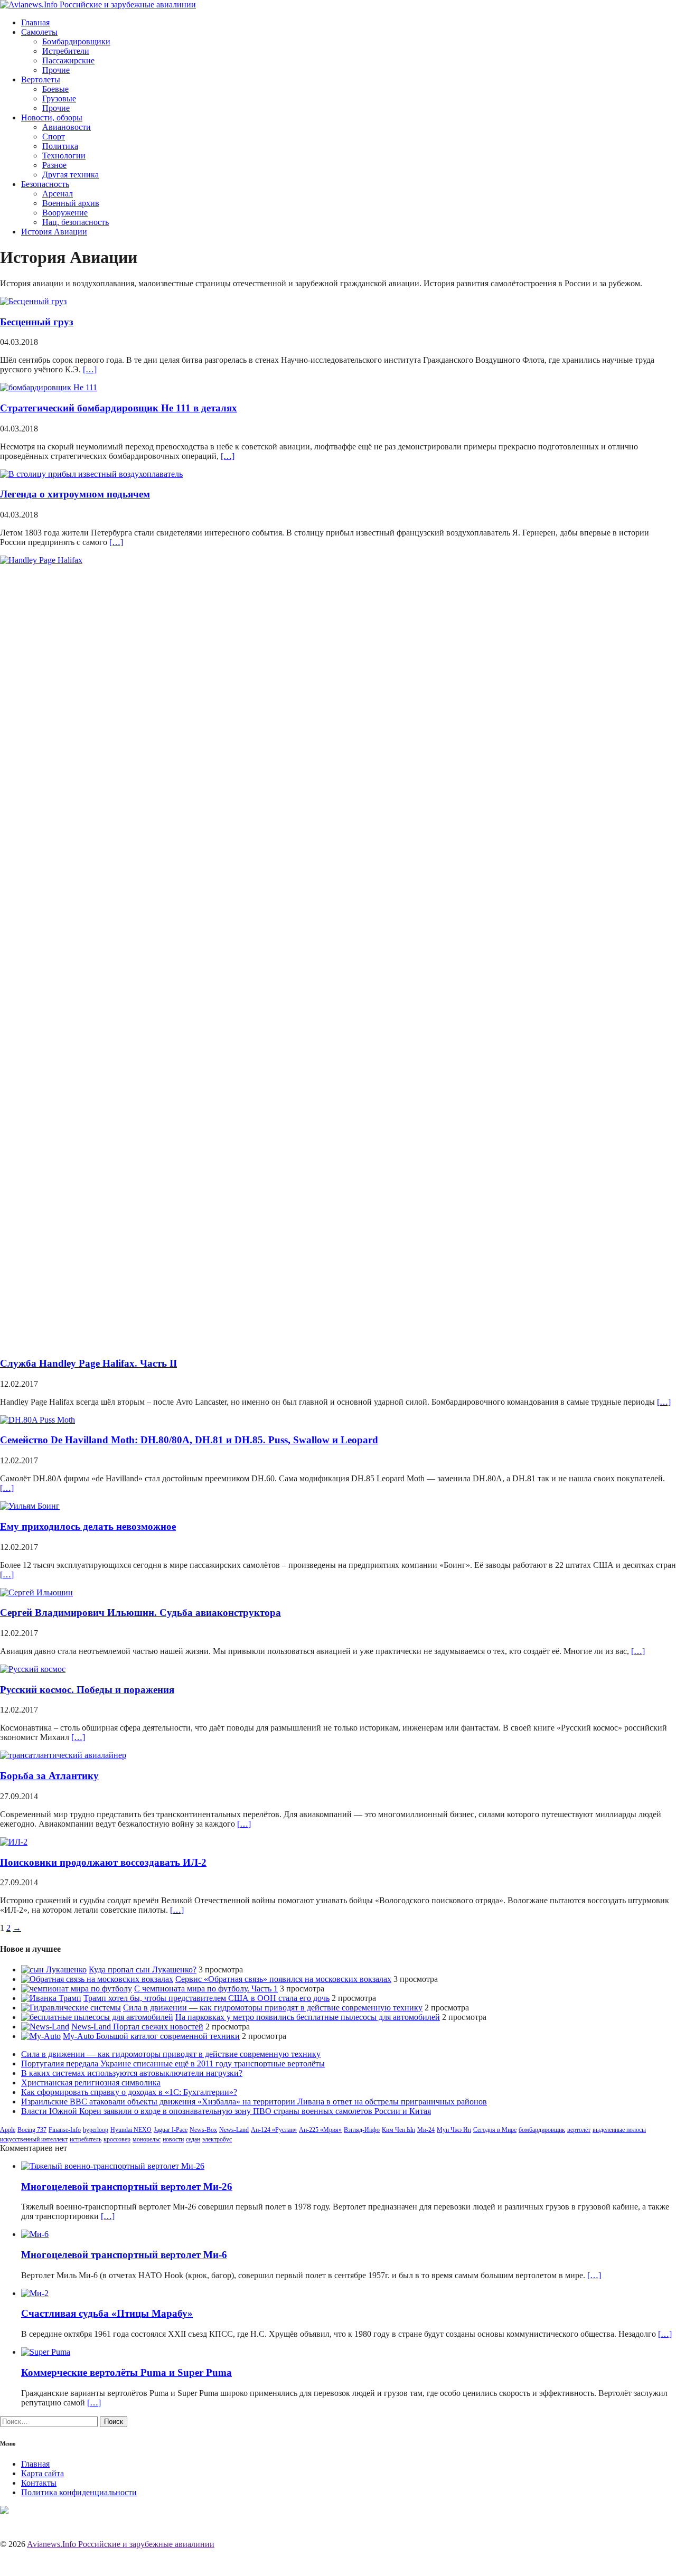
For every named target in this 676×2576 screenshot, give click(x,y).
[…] (90, 369)
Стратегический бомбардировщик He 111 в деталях (119, 408)
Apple (8, 2130)
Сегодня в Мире (495, 2130)
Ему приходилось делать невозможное (88, 1526)
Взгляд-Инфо (362, 2130)
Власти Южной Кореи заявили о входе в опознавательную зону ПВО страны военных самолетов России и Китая (226, 2111)
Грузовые (59, 98)
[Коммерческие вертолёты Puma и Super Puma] (46, 2352)
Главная (35, 22)
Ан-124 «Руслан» (274, 2130)
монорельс (147, 2139)
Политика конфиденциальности (79, 2492)
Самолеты (39, 32)
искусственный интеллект (34, 2139)
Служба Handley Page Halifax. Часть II (88, 1363)
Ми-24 (426, 2130)
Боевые (55, 89)
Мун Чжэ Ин (454, 2130)
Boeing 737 (32, 2130)
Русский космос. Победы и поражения (87, 1690)
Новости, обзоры (52, 117)
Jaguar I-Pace (171, 2130)
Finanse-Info (65, 2130)
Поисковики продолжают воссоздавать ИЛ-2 (103, 1862)
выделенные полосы (619, 2130)
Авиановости (67, 127)
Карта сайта (43, 2473)
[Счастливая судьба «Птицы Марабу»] (35, 2293)
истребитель (86, 2139)
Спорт (54, 137)
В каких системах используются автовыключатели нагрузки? (132, 2073)
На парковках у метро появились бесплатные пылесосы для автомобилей (308, 2017)
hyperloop (96, 2130)
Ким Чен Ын (398, 2130)
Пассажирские (68, 60)
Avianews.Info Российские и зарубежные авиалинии (121, 2544)
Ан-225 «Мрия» (320, 2130)
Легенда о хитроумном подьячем (75, 494)
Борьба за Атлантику (49, 1776)
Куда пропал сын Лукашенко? (143, 1969)
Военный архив (71, 203)
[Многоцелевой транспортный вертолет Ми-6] (35, 2234)
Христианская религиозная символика (91, 2083)
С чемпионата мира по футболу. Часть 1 (206, 1989)
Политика (60, 146)
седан (193, 2139)
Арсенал (58, 194)
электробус (217, 2139)
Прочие (56, 70)
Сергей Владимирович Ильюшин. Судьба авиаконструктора (140, 1613)
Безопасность (45, 184)
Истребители (66, 51)
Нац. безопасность (76, 222)
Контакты (39, 2483)
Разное (54, 165)
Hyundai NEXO (131, 2130)
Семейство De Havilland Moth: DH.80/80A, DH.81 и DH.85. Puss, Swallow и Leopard (189, 1440)
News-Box (203, 2130)
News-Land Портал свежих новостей (137, 2027)
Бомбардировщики (76, 41)
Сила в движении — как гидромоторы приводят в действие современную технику (273, 2008)
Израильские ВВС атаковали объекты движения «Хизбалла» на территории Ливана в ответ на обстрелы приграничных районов (254, 2102)
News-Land (234, 2130)
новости (173, 2139)
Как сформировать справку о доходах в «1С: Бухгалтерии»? (129, 2092)
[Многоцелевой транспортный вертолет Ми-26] (113, 2166)
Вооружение (65, 213)
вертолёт (579, 2130)
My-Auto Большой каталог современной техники (151, 2036)
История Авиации (54, 232)
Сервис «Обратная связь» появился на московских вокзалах (283, 1979)
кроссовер (117, 2139)
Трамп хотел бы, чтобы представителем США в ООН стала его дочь (206, 1998)
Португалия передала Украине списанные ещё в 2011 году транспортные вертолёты (173, 2063)
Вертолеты (41, 79)
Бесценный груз (37, 322)
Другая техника (71, 175)
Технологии (64, 156)
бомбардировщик (542, 2130)
